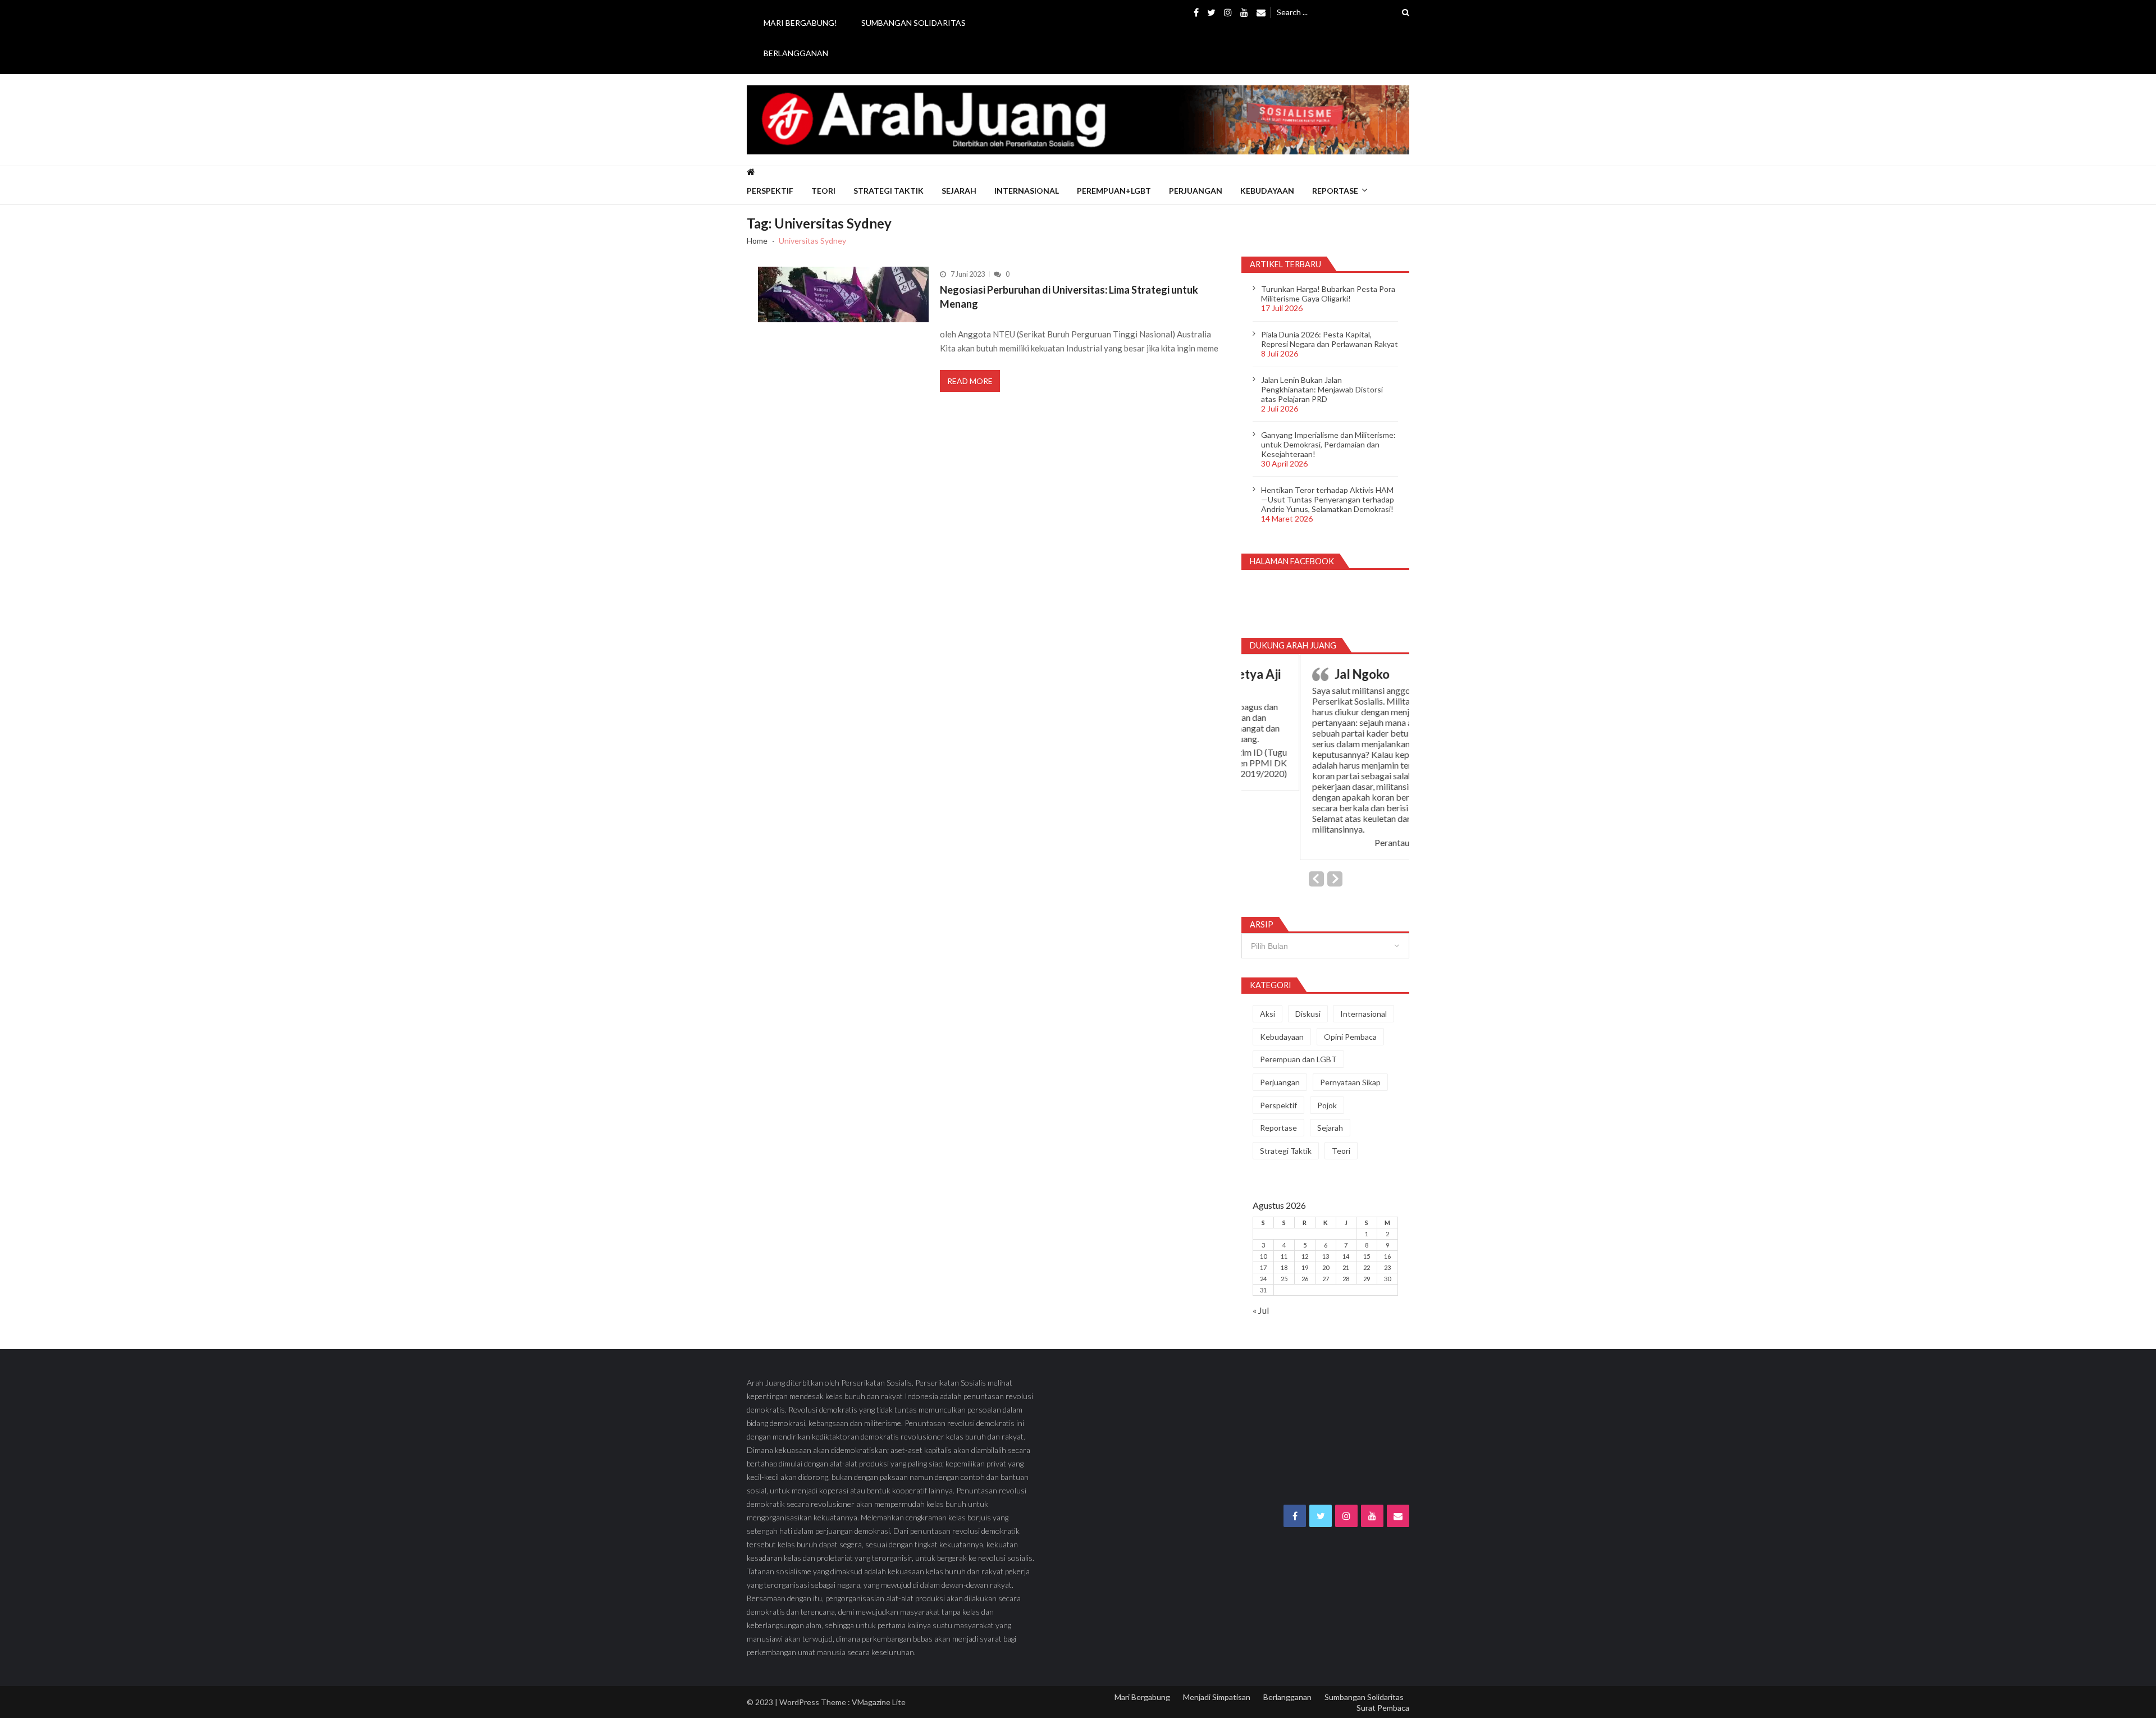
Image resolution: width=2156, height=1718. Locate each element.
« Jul (1261, 1310)
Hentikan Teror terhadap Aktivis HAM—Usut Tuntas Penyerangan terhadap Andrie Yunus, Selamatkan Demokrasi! (1328, 499)
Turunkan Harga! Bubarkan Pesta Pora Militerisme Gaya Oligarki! (1328, 294)
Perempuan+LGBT (1114, 191)
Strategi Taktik (889, 191)
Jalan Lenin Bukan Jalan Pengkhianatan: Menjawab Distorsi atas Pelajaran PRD (1322, 389)
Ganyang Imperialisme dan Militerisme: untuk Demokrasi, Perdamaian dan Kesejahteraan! (1328, 444)
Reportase (1335, 191)
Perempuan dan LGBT (1298, 1059)
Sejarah (959, 191)
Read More (970, 381)
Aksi (1267, 1014)
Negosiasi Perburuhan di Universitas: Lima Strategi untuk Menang (1069, 296)
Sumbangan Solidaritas (913, 23)
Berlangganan (796, 53)
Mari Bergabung (1142, 1697)
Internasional (1027, 191)
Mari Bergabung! (800, 23)
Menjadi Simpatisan (1217, 1697)
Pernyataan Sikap (1350, 1082)
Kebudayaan (1267, 191)
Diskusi (1308, 1014)
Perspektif (770, 191)
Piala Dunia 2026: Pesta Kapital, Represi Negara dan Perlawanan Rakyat (1330, 339)
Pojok (1327, 1105)
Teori (823, 191)
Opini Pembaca (1350, 1037)
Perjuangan (1196, 191)
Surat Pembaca (1383, 1708)
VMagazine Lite (879, 1702)
